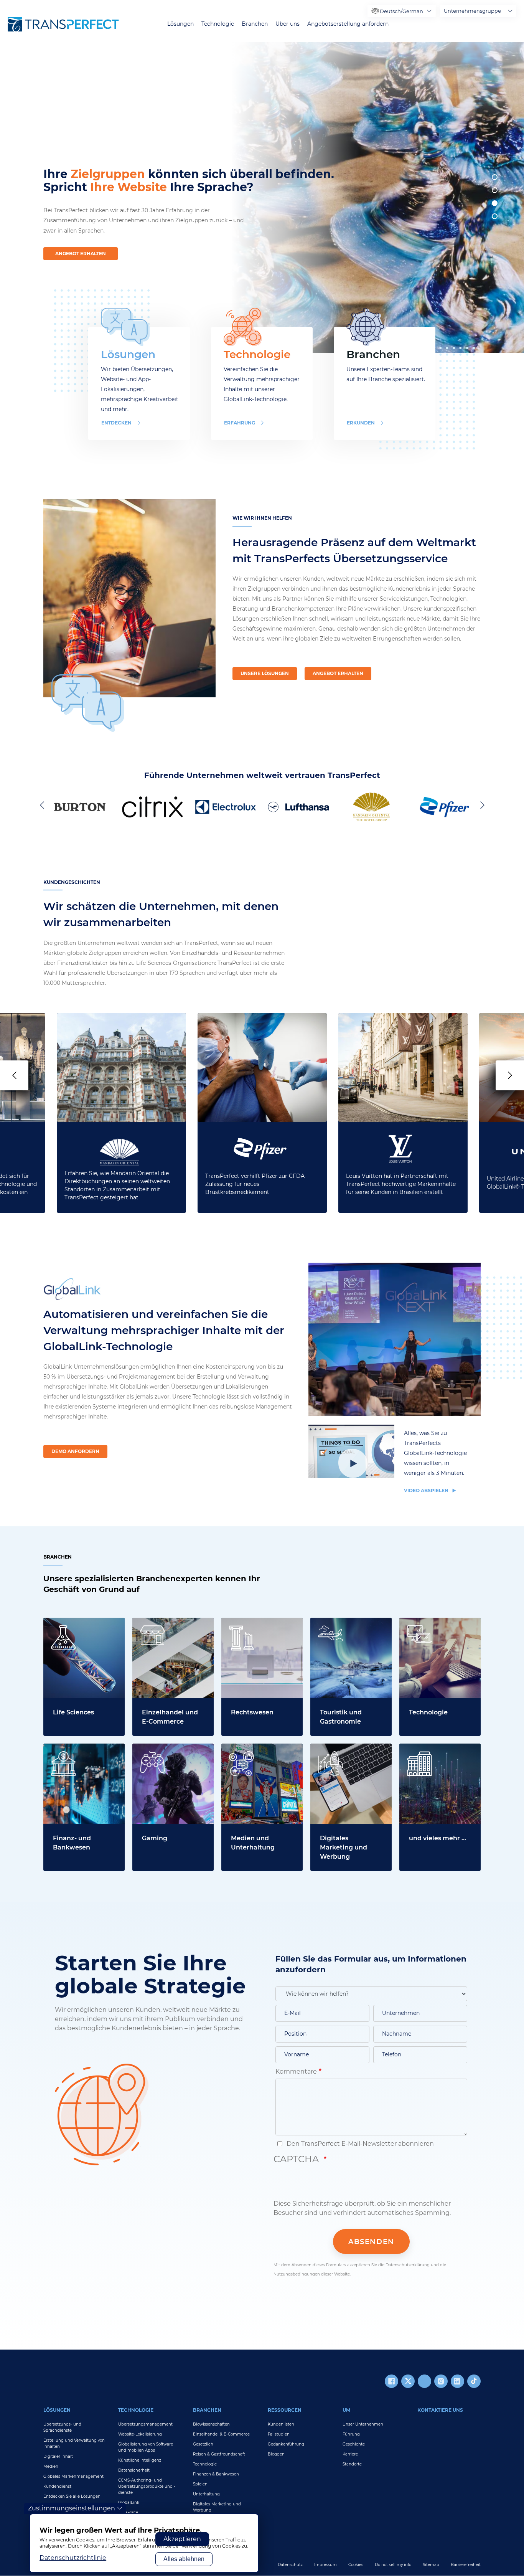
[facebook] (391, 2381)
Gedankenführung (286, 2444)
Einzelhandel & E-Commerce (221, 2434)
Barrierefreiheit (466, 2565)
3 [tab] (495, 203)
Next (481, 805)
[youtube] (424, 2381)
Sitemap (431, 2565)
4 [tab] (495, 216)
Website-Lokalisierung (140, 2434)
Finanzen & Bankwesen (216, 2474)
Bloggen (276, 2454)
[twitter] (408, 2381)
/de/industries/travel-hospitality (342, 1627)
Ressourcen (285, 2410)
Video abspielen (427, 1490)
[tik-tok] (474, 2381)
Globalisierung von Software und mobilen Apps (146, 2447)
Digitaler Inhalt (58, 2456)
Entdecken (116, 423)
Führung (351, 2434)
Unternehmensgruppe (472, 11)
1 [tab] (495, 177)
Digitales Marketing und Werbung (217, 2507)
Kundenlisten (281, 2424)
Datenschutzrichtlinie (73, 2558)
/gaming (145, 1748)
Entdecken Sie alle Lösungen (72, 2496)
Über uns (288, 24)
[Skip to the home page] (63, 24)
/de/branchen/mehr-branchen (430, 1753)
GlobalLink (129, 2503)
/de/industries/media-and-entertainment (261, 1753)
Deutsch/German (401, 11)
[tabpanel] (375, 198)
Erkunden (361, 423)
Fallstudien (279, 2434)
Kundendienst (57, 2486)
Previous (43, 805)
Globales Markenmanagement (73, 2476)
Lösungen (180, 24)
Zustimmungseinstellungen (72, 2508)
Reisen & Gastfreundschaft (219, 2454)
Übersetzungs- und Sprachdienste (62, 2427)
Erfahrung (240, 423)
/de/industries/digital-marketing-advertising (345, 1753)
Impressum (325, 2565)
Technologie (218, 24)
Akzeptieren (182, 2539)
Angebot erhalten (81, 253)
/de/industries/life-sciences (71, 1627)
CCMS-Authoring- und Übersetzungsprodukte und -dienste (147, 2486)
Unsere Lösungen (265, 673)
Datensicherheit (134, 2470)
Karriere (350, 2454)
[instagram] (441, 2381)
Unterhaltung (206, 2494)
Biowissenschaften (211, 2424)
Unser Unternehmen (363, 2424)
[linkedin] (457, 2381)
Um (346, 2410)
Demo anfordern (75, 1451)
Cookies (356, 2565)
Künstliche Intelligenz (140, 2460)
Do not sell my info (393, 2565)
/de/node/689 (242, 1622)
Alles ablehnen (184, 2559)
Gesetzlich (203, 2444)
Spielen (200, 2484)
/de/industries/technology (439, 1622)
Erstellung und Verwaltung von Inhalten (74, 2443)
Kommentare (296, 2072)
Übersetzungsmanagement (145, 2424)
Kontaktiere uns (440, 2410)
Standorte (352, 2464)
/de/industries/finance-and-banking (78, 1753)
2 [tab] (495, 190)
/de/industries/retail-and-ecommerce (170, 1627)
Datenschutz (290, 2565)
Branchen (255, 24)
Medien (51, 2466)
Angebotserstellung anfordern (348, 24)
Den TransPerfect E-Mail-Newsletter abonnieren (359, 2144)
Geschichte (354, 2444)
